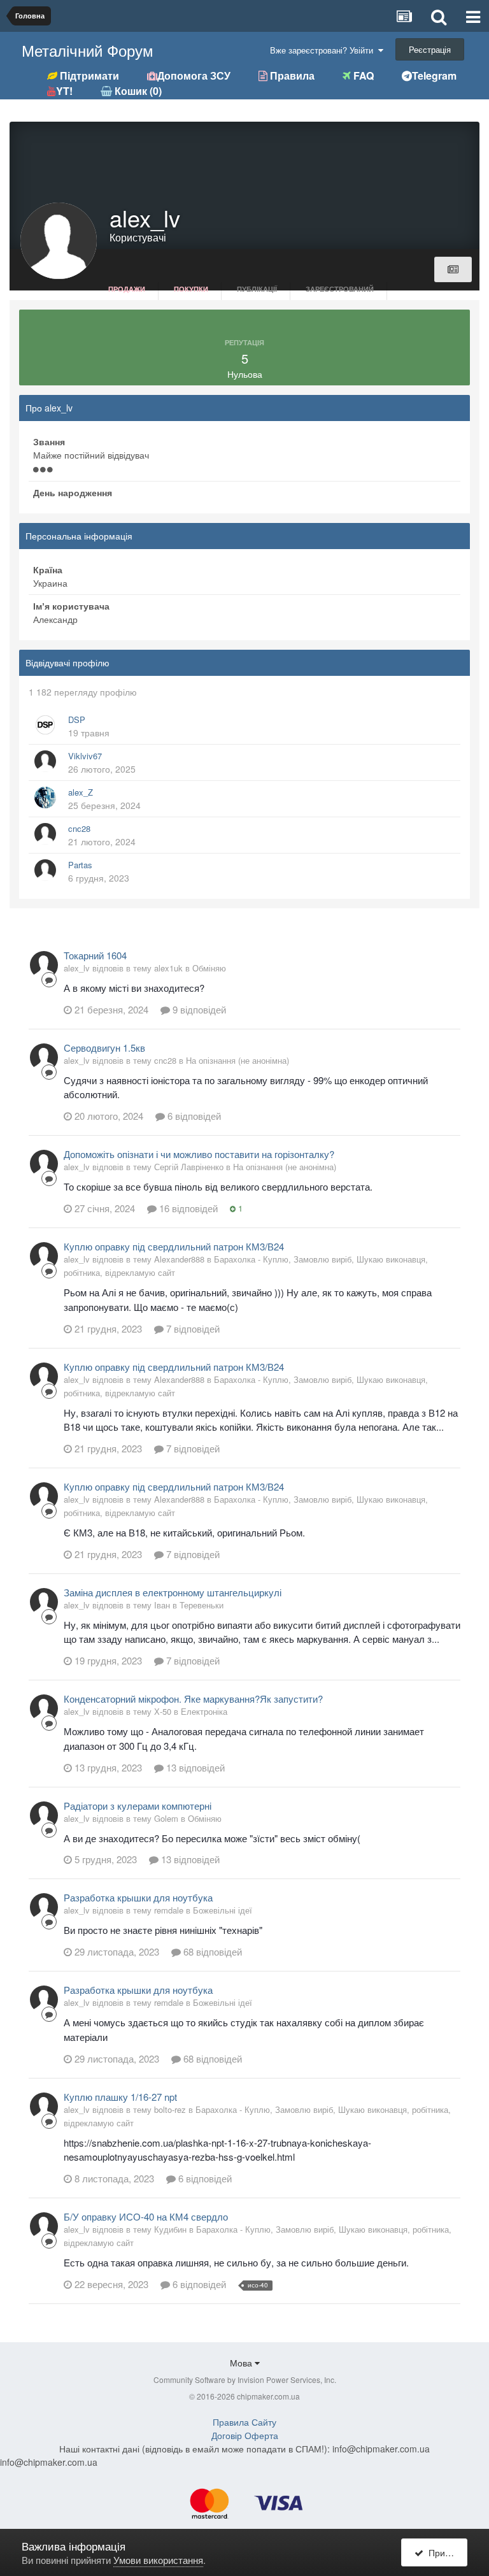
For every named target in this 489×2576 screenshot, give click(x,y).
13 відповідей (194, 1767)
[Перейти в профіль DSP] (45, 725)
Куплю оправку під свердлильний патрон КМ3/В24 (174, 1246)
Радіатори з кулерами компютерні (138, 1806)
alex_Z (81, 792)
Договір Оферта (245, 2435)
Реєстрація (430, 49)
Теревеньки (202, 1605)
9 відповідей (198, 1009)
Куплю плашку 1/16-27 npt (120, 2097)
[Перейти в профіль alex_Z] (45, 798)
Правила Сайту (244, 2422)
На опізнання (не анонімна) (237, 1060)
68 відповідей (211, 1951)
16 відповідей (187, 1208)
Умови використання (158, 2560)
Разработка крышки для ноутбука (138, 1897)
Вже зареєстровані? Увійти (324, 50)
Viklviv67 (85, 756)
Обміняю (209, 968)
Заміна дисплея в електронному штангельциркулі (173, 1592)
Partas (80, 865)
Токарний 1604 (95, 955)
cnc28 (79, 828)
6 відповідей (193, 1116)
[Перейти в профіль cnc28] (45, 834)
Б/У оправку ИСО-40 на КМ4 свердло (146, 2216)
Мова (242, 2363)
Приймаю (445, 2552)
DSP (77, 719)
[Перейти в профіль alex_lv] (44, 965)
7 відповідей (192, 1328)
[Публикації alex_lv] (453, 269)
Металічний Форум (88, 50)
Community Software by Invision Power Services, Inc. (245, 2379)
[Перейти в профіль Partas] (45, 870)
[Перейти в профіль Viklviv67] (45, 761)
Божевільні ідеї (223, 1910)
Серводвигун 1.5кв (104, 1048)
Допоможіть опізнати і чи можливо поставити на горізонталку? (199, 1154)
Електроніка (204, 1711)
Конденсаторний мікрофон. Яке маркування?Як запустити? (193, 1699)
